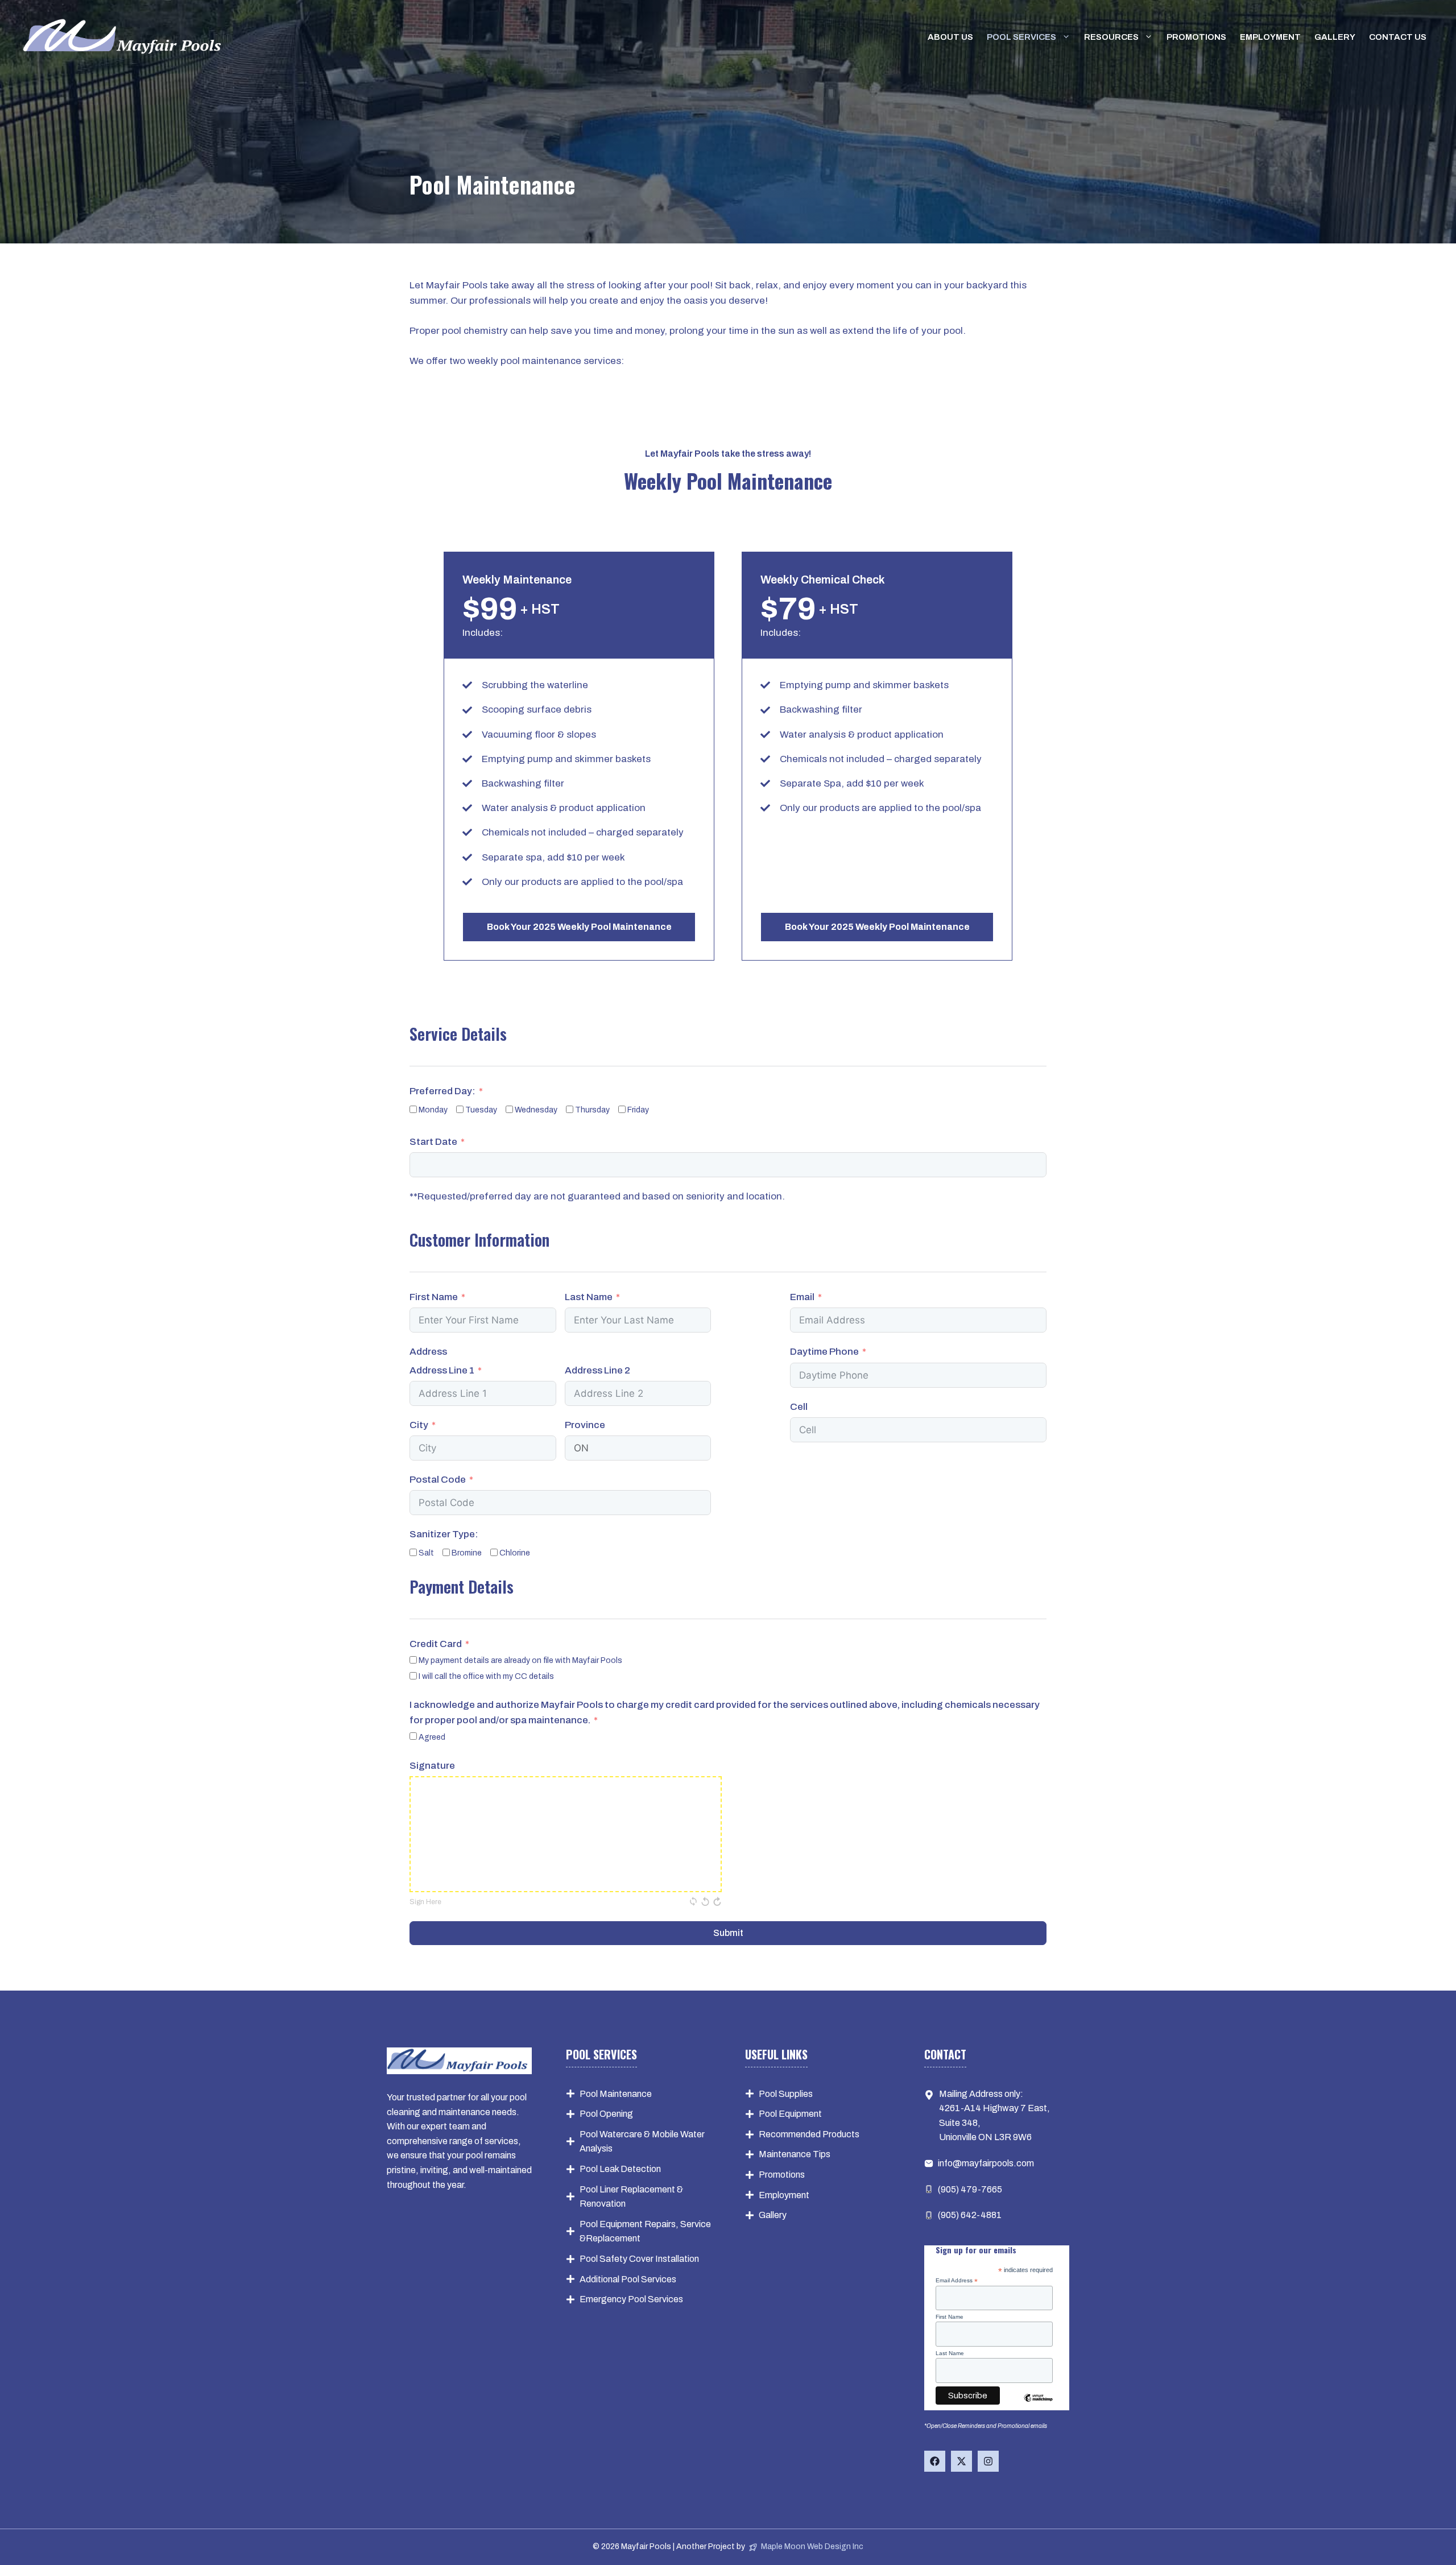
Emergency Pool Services (631, 2299)
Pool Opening (606, 2114)
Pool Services (1021, 37)
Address (428, 1352)
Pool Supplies (786, 2094)
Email (802, 1297)
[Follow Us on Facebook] (935, 2461)
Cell (799, 1407)
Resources (1111, 37)
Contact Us (1398, 37)
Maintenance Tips (795, 2154)
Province (585, 1425)
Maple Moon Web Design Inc (812, 2547)
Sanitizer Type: (444, 1534)
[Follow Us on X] (961, 2461)
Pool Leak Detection (620, 2169)
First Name (434, 1297)
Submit (728, 1933)
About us (950, 37)
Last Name (589, 1297)
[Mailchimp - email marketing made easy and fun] (1039, 2401)
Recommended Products (809, 2134)
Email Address (957, 2281)
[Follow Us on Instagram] (988, 2461)
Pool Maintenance (616, 2094)
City (419, 1425)
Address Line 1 (442, 1370)
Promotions (1196, 37)
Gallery (1335, 37)
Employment (1270, 37)
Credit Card (436, 1644)
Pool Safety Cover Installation (639, 2259)
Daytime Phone (824, 1352)
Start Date (433, 1142)
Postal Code (438, 1480)
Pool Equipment (790, 2114)
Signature (432, 1766)
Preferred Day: (442, 1091)
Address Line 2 (597, 1370)
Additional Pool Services (628, 2279)
